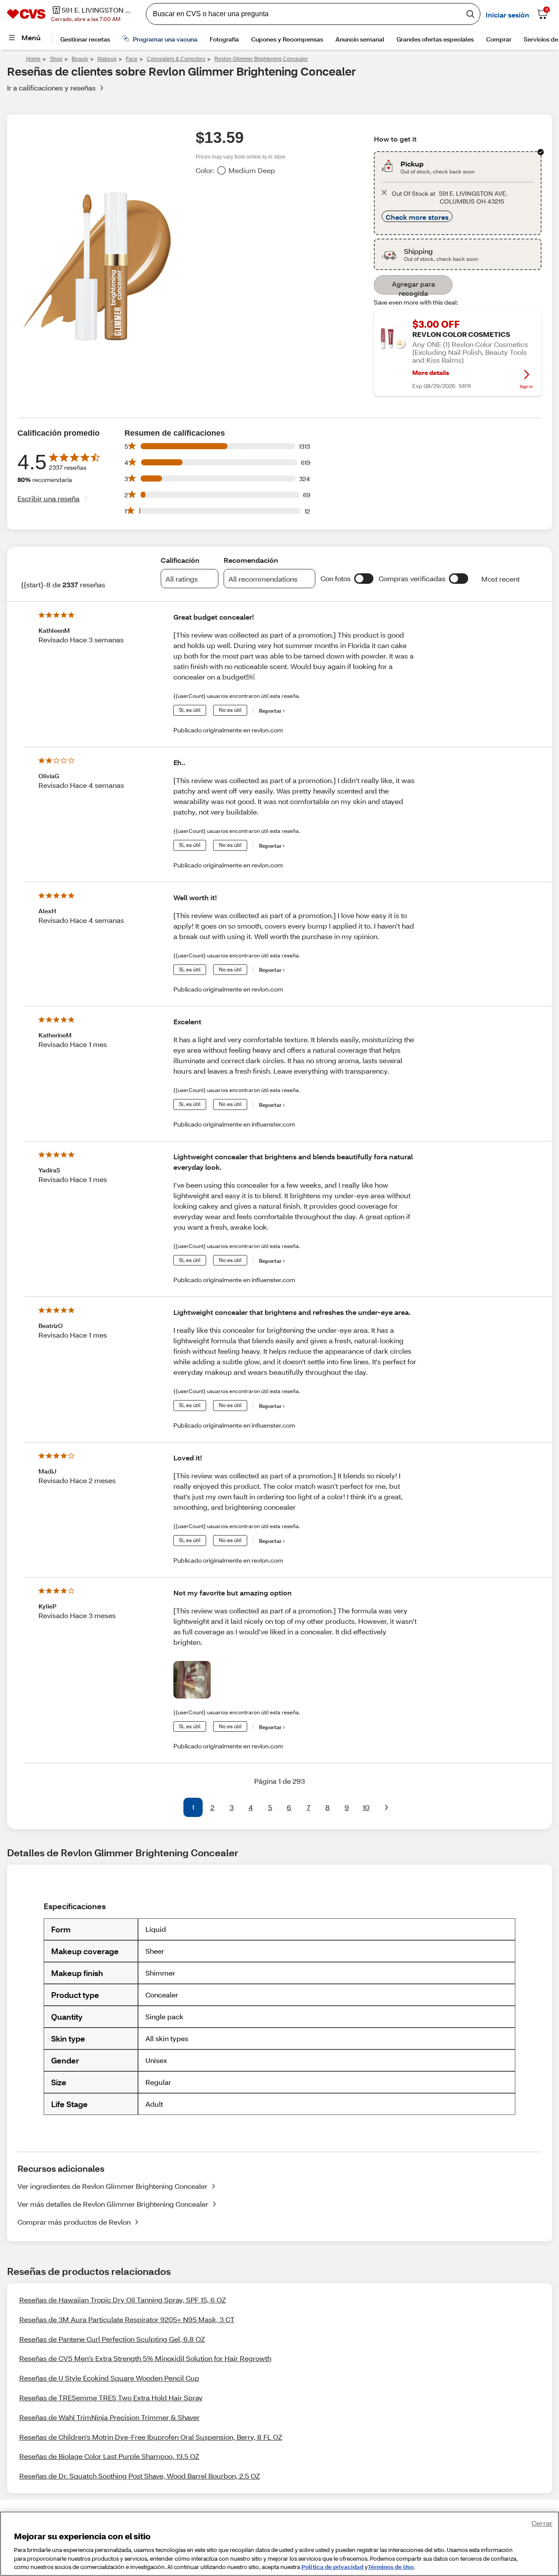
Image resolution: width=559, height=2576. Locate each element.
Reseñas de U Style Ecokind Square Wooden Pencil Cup (109, 2378)
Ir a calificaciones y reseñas (51, 88)
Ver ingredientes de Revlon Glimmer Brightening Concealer (112, 2186)
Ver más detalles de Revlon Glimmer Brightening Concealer (113, 2204)
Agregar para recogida (413, 287)
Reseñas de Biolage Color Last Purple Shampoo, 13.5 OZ (109, 2456)
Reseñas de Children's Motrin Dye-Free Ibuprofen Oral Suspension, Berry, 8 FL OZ (151, 2437)
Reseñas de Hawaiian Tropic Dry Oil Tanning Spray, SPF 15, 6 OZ (122, 2300)
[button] (364, 579)
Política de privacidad (332, 2567)
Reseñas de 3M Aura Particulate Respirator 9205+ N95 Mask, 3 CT (127, 2319)
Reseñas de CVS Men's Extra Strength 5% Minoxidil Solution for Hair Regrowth (145, 2358)
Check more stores (417, 217)
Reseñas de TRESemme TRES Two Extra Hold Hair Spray (111, 2397)
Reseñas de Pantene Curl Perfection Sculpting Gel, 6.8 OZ (112, 2339)
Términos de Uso (391, 2567)
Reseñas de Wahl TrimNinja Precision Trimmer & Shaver (109, 2417)
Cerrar (542, 2523)
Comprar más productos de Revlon (74, 2222)
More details (431, 373)
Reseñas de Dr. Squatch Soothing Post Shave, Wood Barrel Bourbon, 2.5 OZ (140, 2476)
